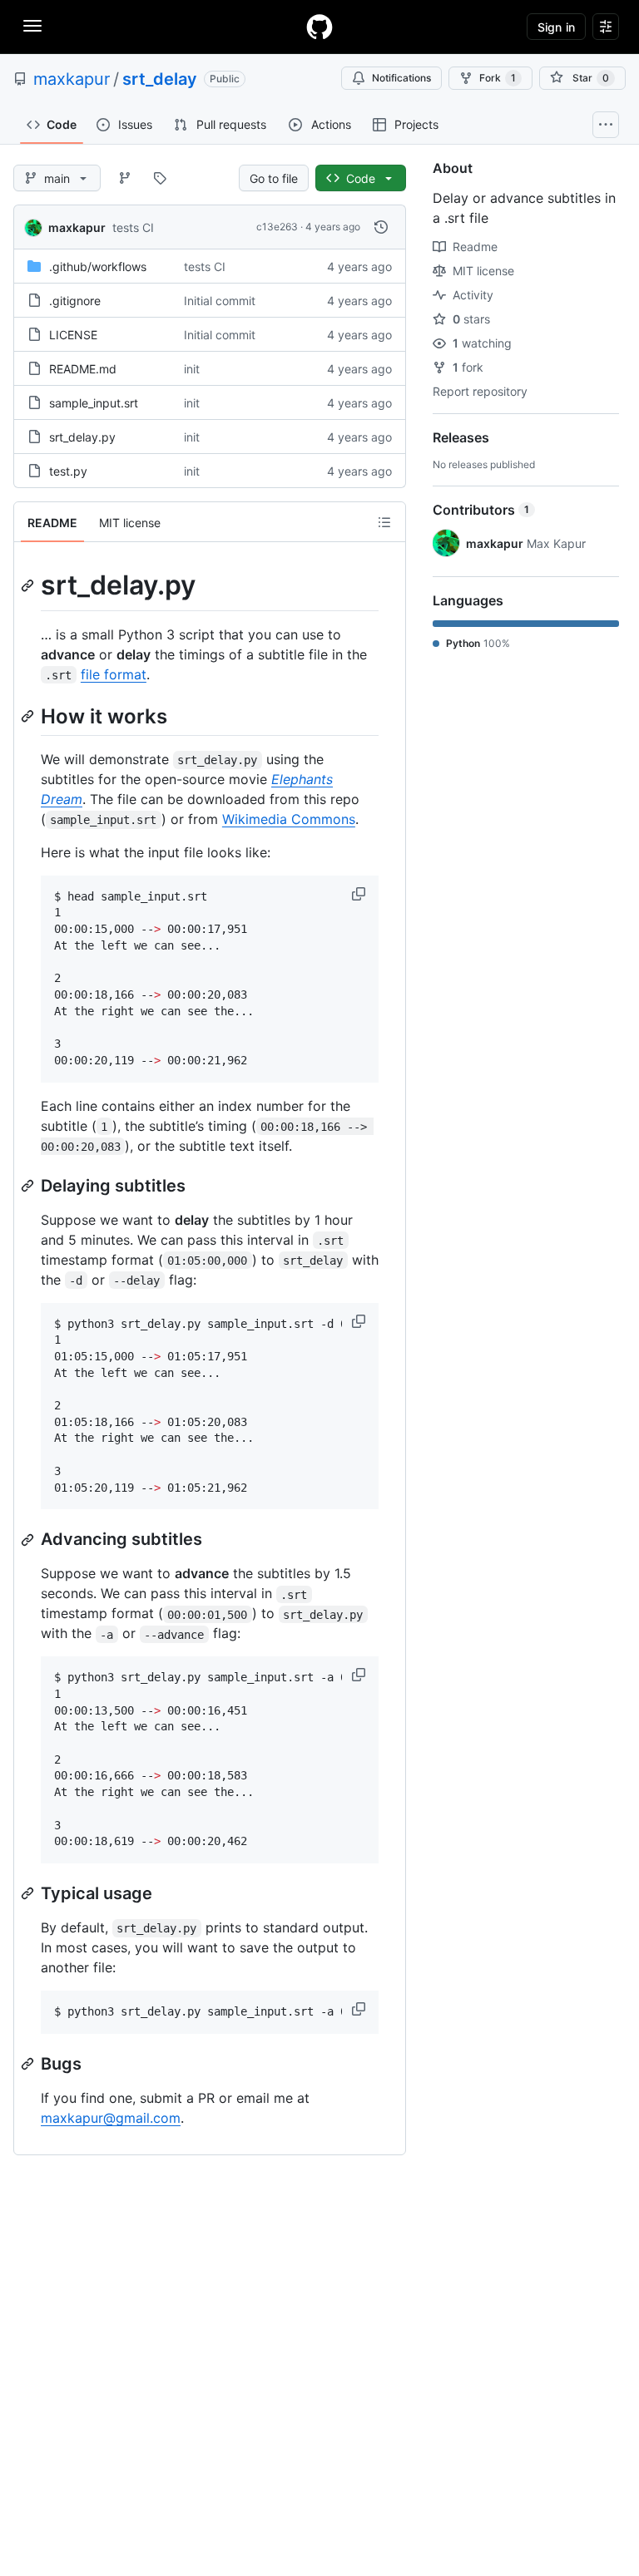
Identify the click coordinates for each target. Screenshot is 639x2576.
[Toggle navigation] (32, 26)
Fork (498, 78)
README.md (83, 369)
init (192, 369)
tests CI (133, 227)
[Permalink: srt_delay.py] (29, 585)
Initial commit (220, 301)
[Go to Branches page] (125, 178)
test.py (68, 471)
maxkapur (72, 79)
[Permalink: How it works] (29, 716)
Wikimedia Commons (289, 819)
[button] (360, 894)
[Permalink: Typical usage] (29, 1893)
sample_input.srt (94, 403)
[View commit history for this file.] (381, 227)
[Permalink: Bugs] (29, 2064)
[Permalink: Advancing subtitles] (29, 1540)
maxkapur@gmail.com (111, 2118)
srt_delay (160, 79)
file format (114, 674)
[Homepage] (319, 27)
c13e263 (277, 227)
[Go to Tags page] (160, 178)
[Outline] (384, 522)
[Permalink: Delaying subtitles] (29, 1186)
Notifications (401, 78)
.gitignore (75, 301)
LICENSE (73, 335)
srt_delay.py (82, 437)
